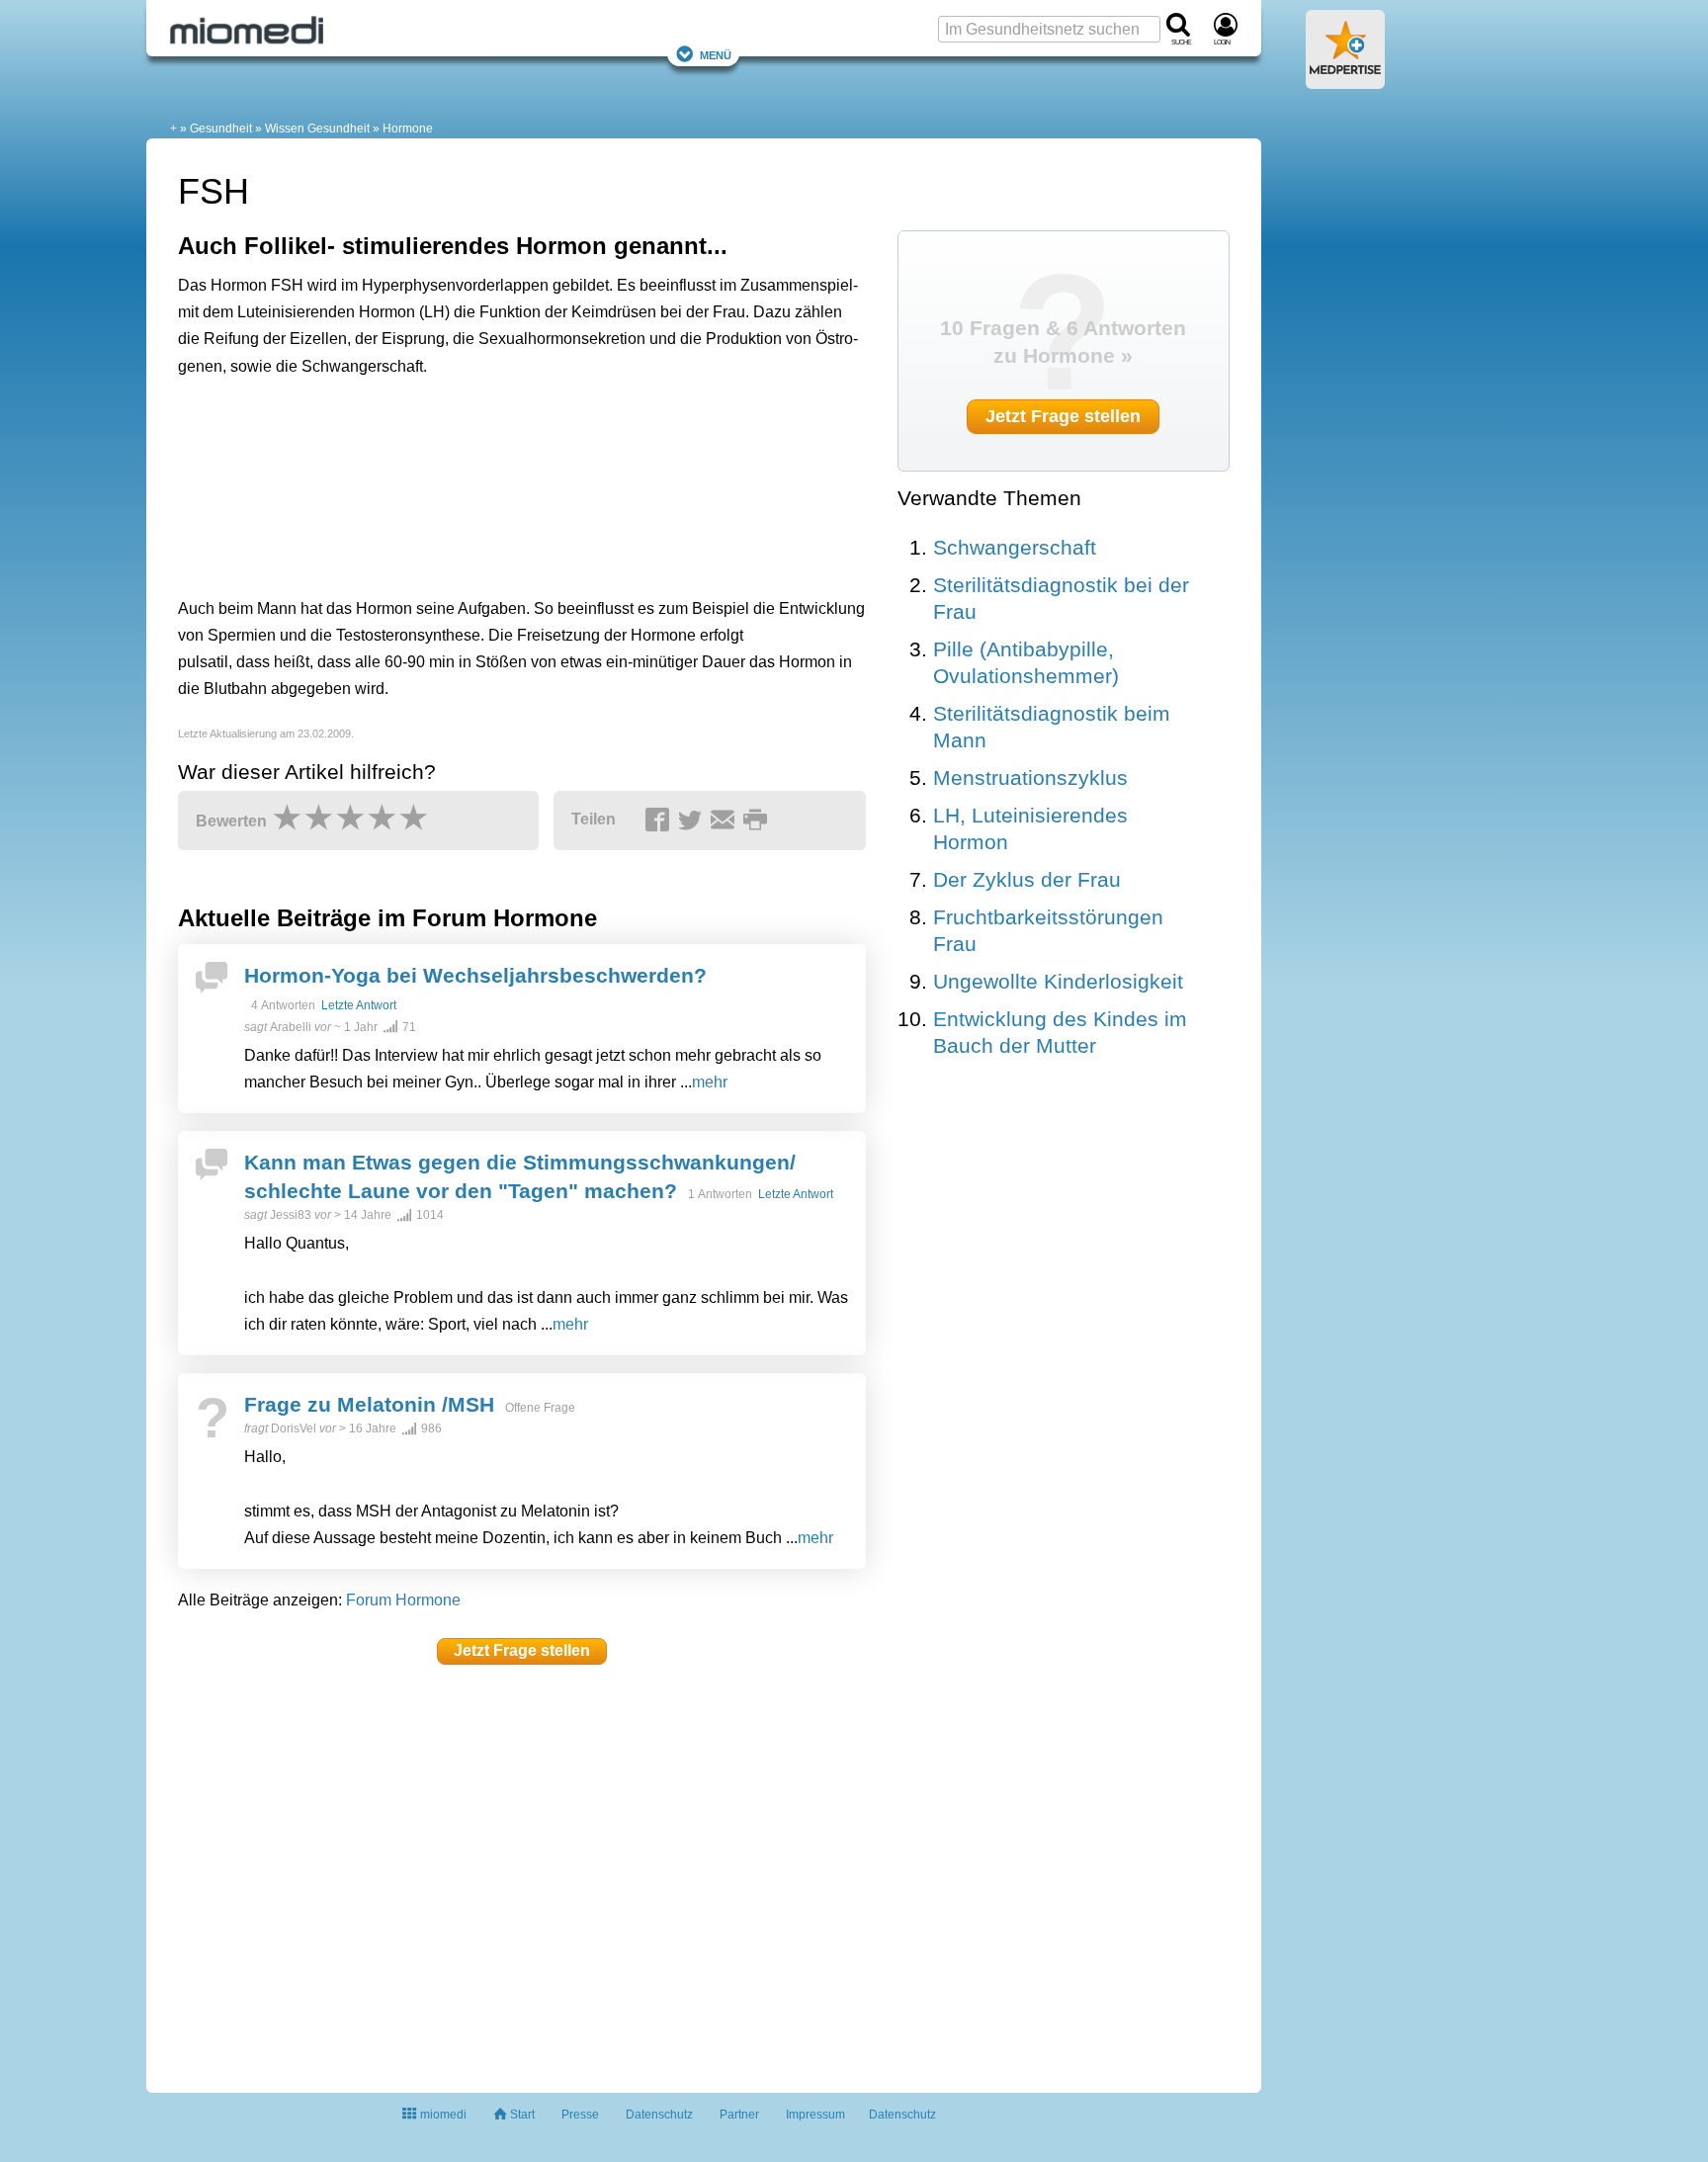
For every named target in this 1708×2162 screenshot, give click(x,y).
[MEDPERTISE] (1345, 81)
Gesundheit (221, 129)
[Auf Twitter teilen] (693, 821)
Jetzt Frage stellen (522, 1650)
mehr (710, 1082)
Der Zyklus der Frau (1027, 879)
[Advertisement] (484, 482)
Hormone (408, 129)
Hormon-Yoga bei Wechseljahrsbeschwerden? (475, 975)
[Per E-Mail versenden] (726, 821)
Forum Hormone (403, 1600)
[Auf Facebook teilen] (660, 821)
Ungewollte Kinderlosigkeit (1058, 981)
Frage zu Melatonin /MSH (369, 1404)
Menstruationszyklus (1030, 778)
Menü (716, 54)
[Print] (758, 821)
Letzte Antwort (359, 1005)
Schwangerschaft (1015, 547)
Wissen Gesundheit (317, 129)
